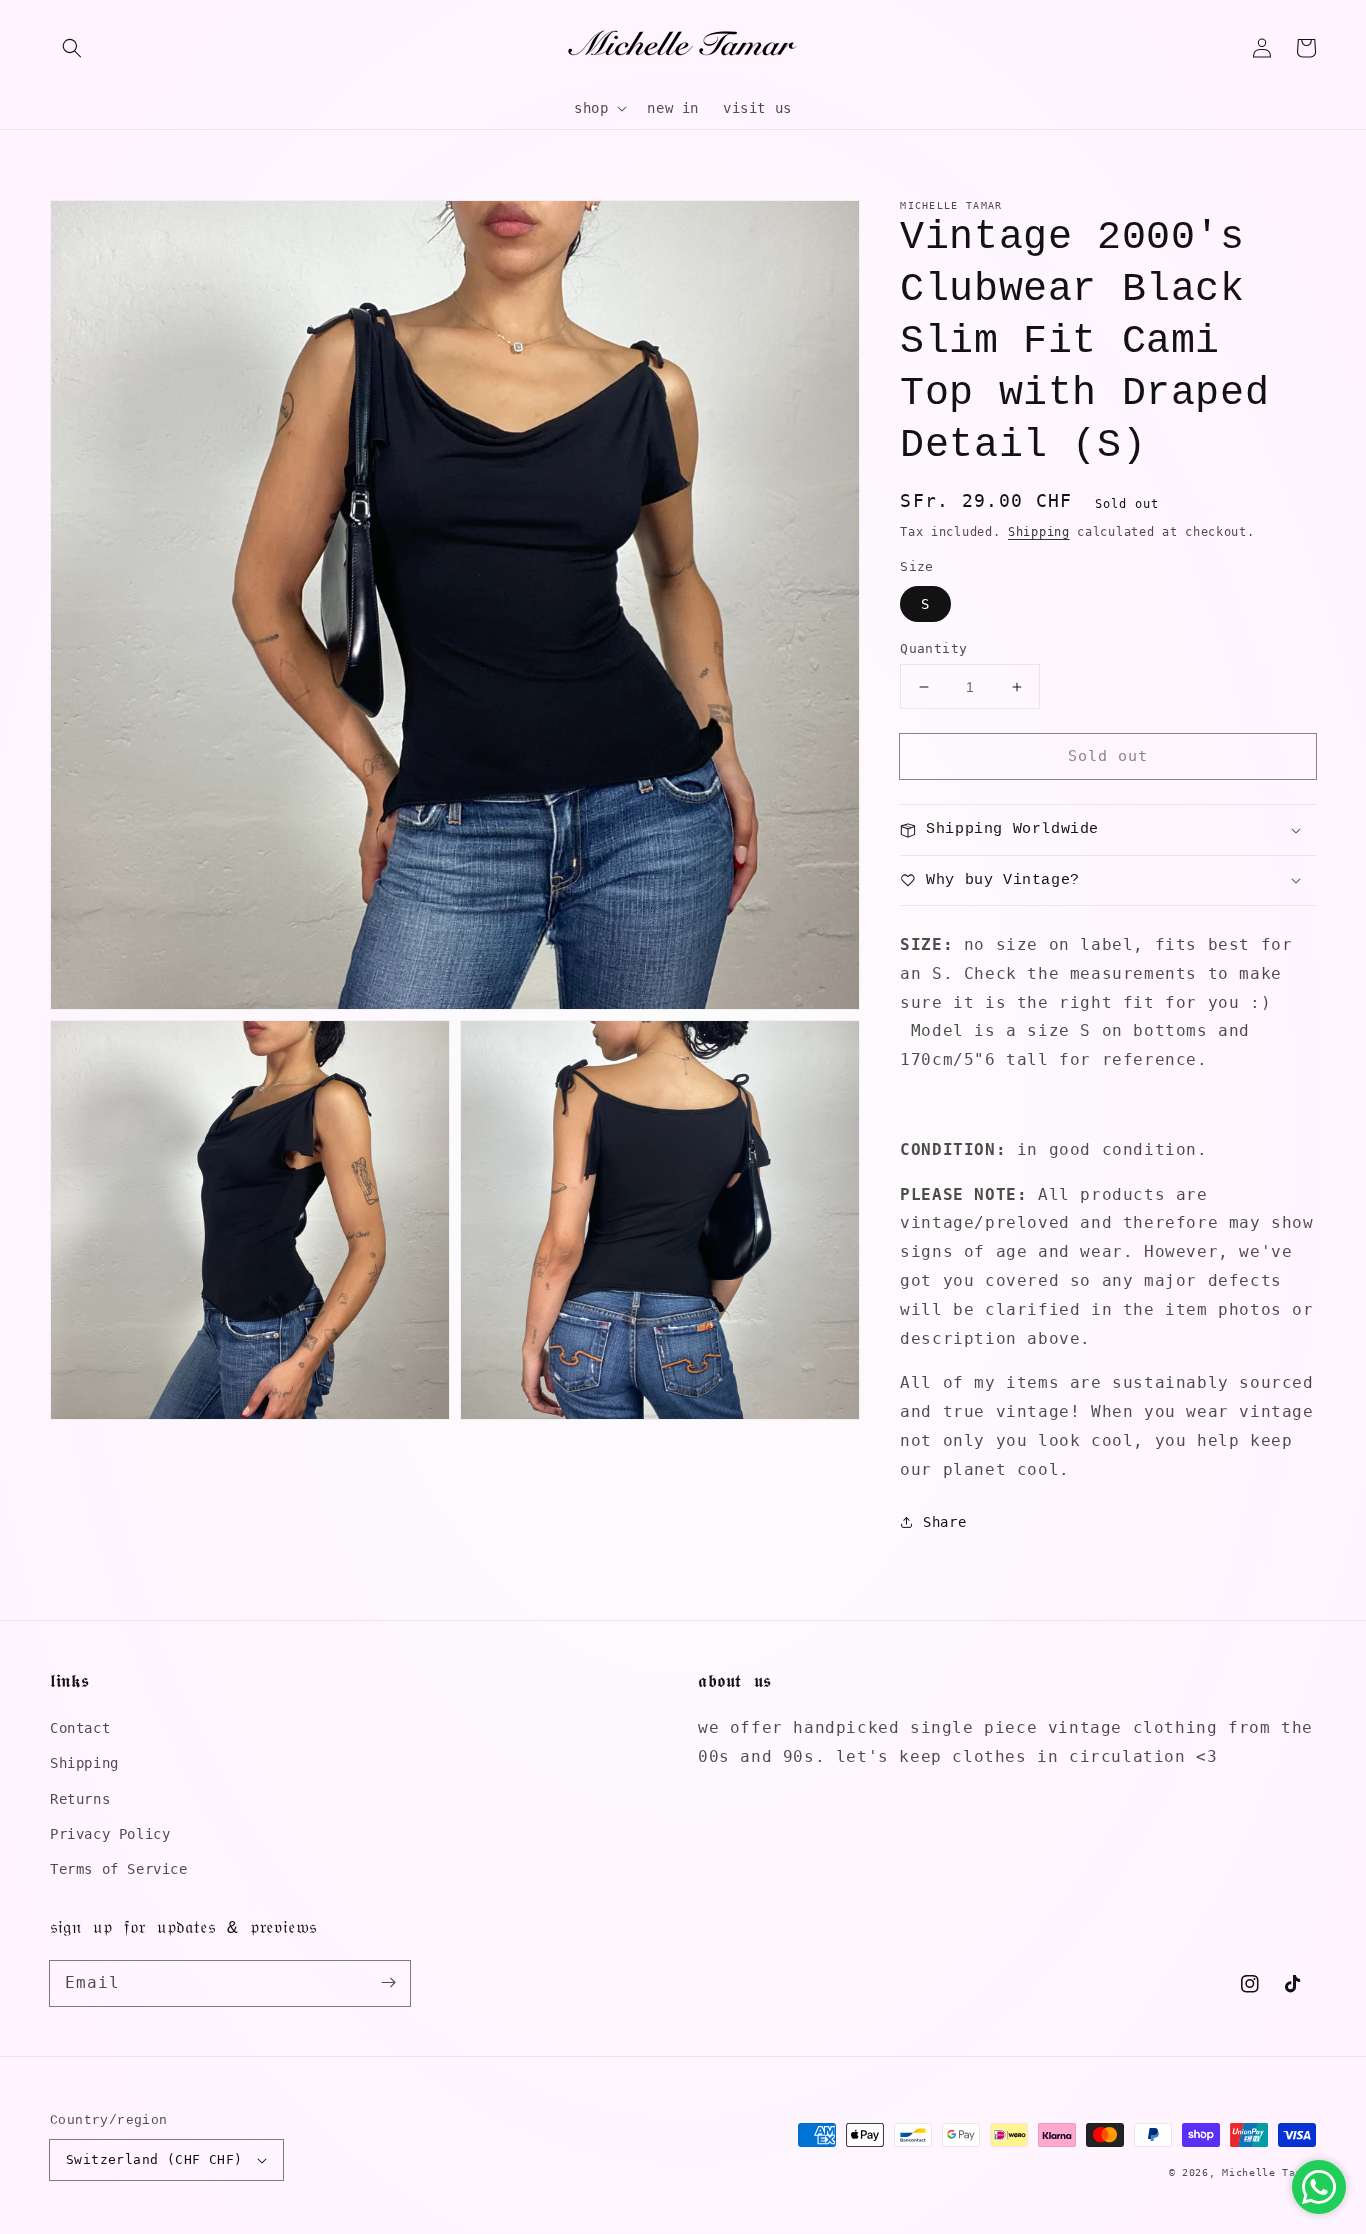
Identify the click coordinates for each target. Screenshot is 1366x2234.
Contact (80, 1728)
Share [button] (944, 1522)
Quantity (933, 648)
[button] (72, 48)
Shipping (1039, 532)
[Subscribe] (388, 1983)
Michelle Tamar (1269, 2172)
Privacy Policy (110, 1834)
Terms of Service (119, 1869)
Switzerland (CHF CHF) (154, 2159)
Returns (80, 1799)
